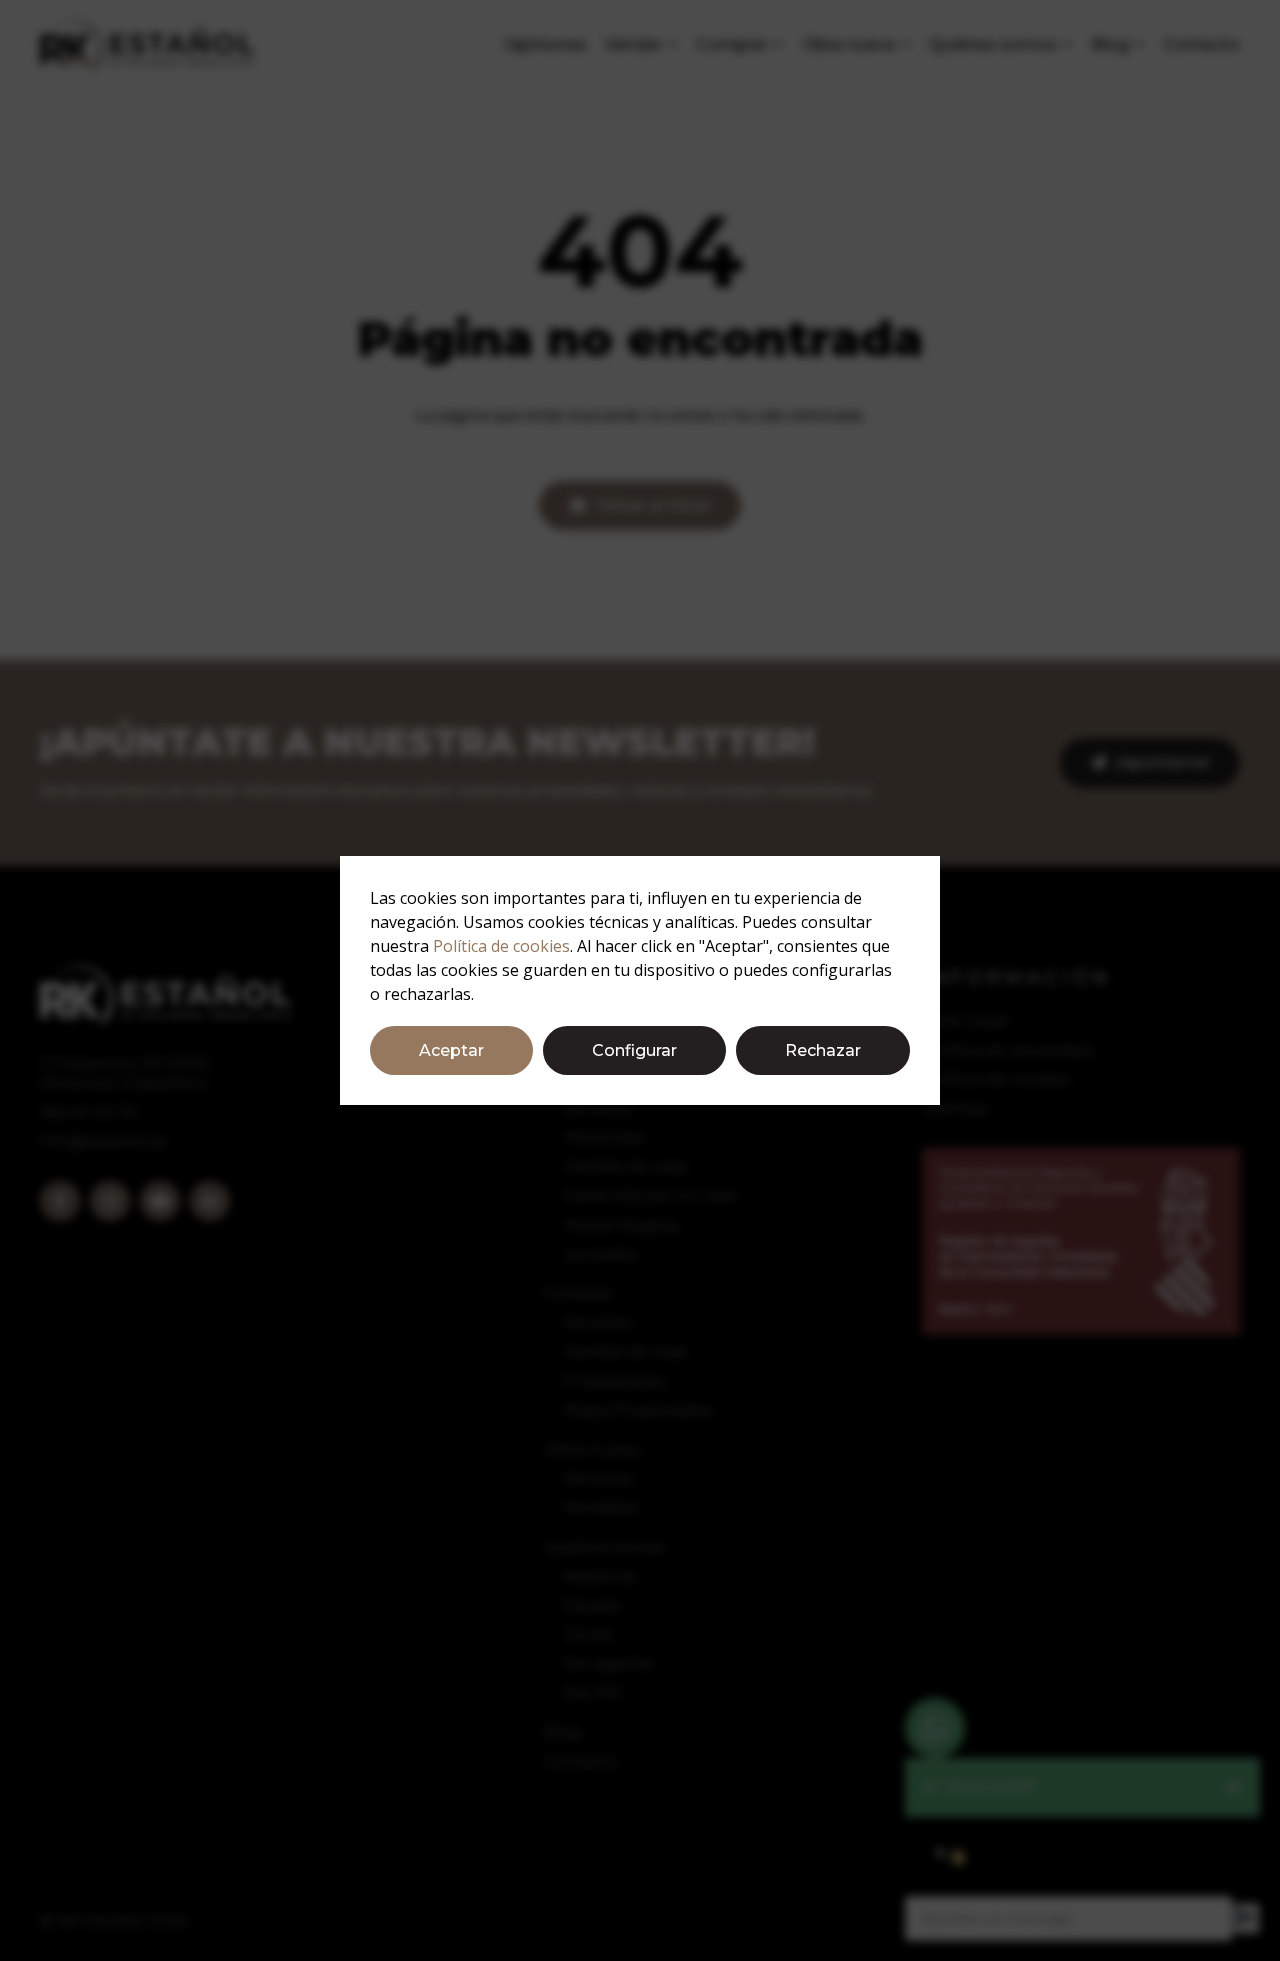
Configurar (634, 1050)
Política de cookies (501, 946)
